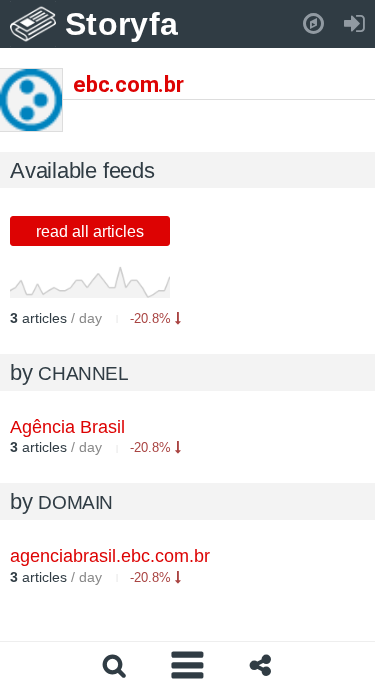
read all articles (90, 231)
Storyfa (121, 24)
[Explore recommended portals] (313, 24)
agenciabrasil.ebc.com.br (110, 556)
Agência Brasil (67, 427)
